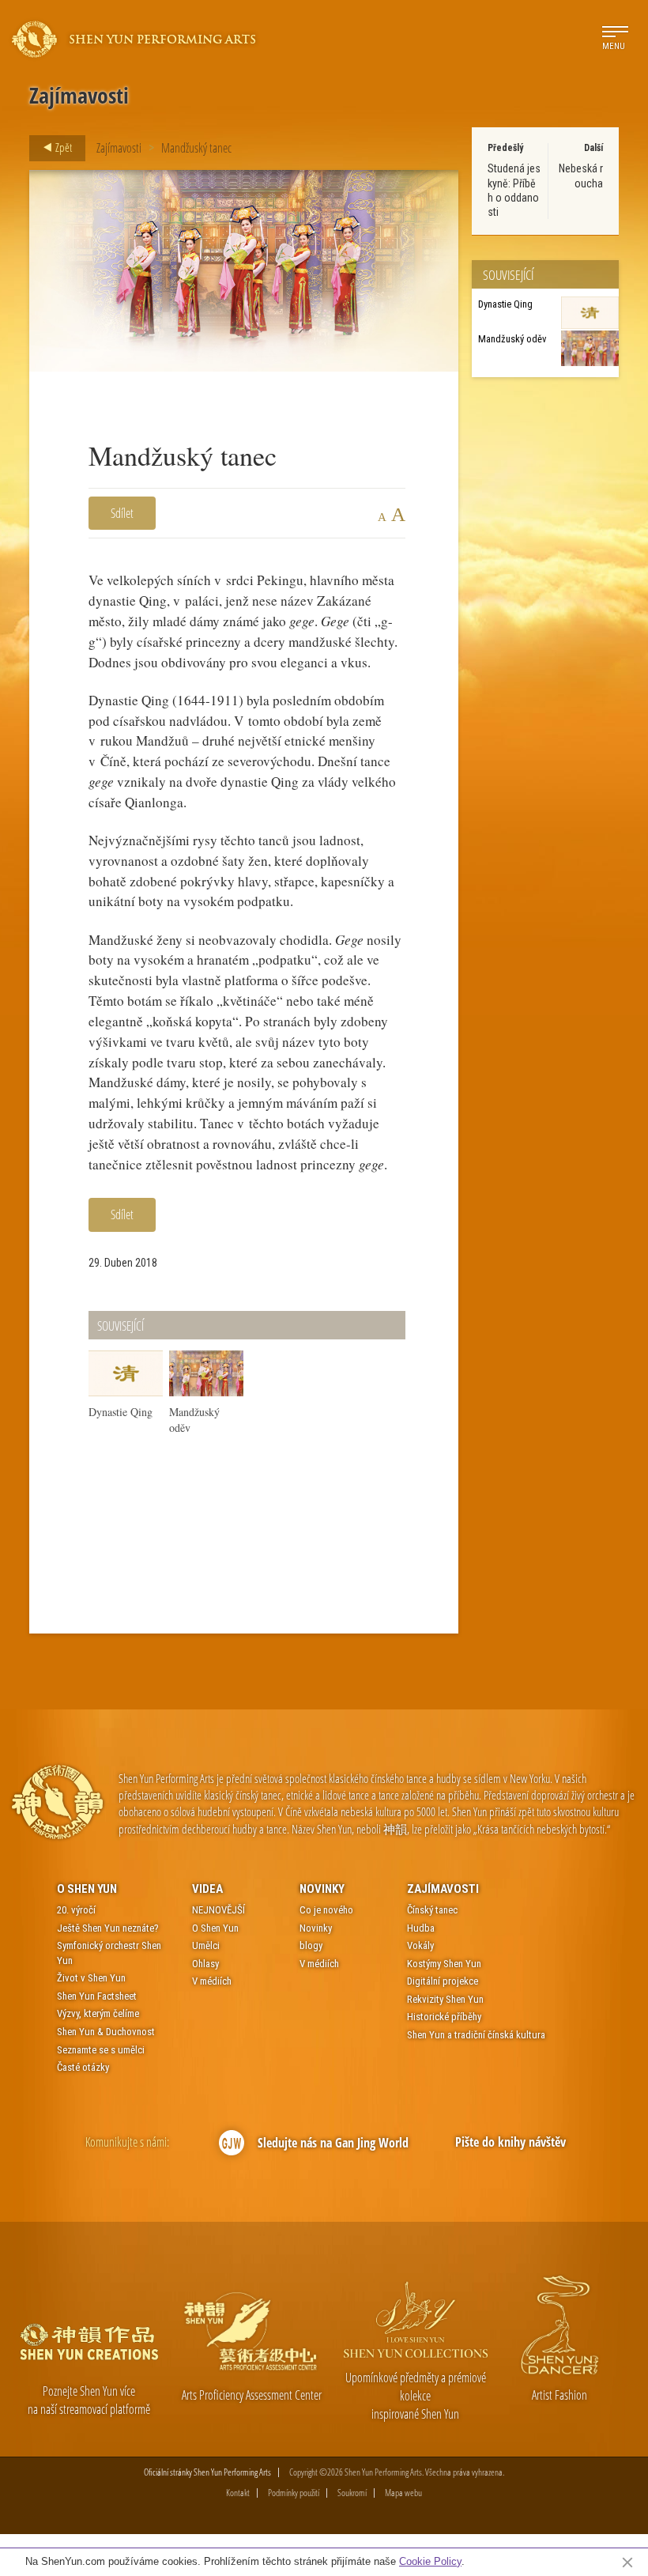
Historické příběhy (444, 2017)
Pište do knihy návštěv (510, 2142)
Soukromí (352, 2493)
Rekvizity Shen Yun (445, 1999)
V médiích (212, 1981)
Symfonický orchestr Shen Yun (109, 1953)
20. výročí (76, 1910)
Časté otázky (83, 2067)
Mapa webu (403, 2493)
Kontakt (238, 2493)
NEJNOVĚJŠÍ (219, 1910)
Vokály (420, 1945)
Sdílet (122, 513)
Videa (207, 1889)
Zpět (62, 147)
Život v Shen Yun (91, 1978)
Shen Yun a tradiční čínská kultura (476, 2035)
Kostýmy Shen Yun (444, 1964)
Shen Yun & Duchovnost (106, 2032)
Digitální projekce (443, 1981)
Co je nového (326, 1910)
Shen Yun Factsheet (97, 1996)
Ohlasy (205, 1964)
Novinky (322, 1889)
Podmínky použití (294, 2493)
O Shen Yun (87, 1889)
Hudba (421, 1928)
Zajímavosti (119, 148)
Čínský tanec (432, 1910)
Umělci (206, 1945)
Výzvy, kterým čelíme (98, 2013)
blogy (311, 1945)
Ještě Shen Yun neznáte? (108, 1928)
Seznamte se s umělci (101, 2050)
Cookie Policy (430, 2561)
